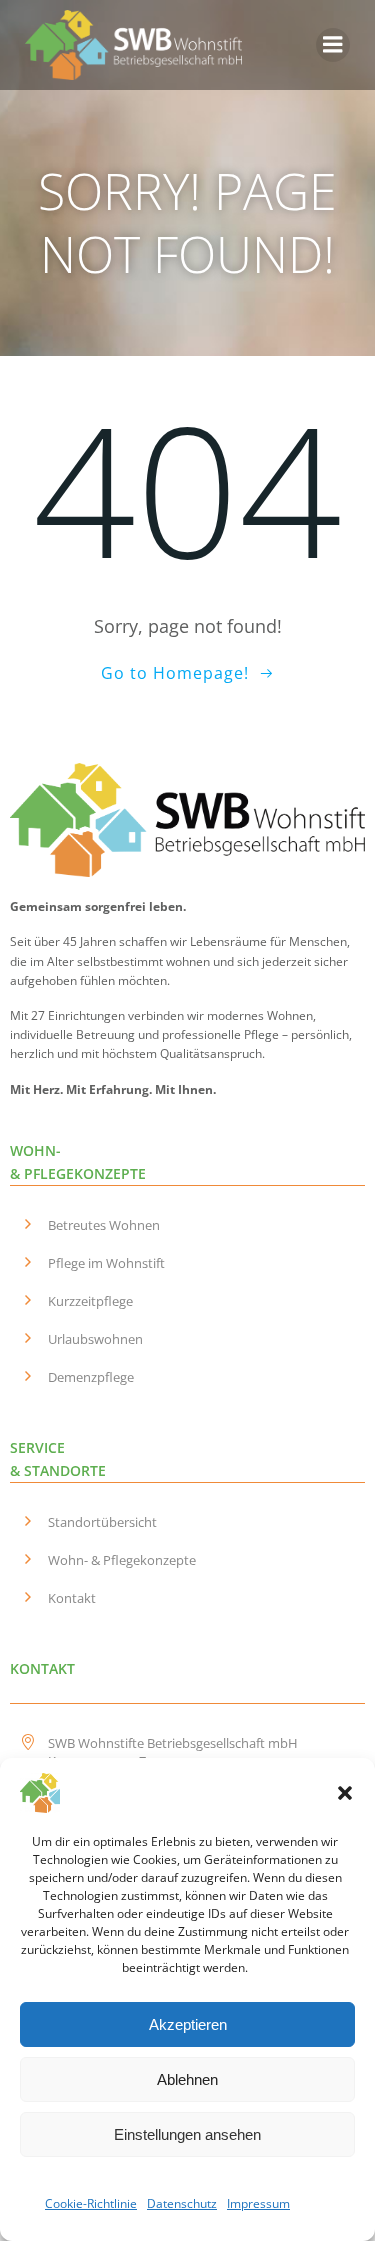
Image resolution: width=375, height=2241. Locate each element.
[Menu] (333, 45)
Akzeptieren (188, 2024)
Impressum (258, 2203)
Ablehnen (187, 2079)
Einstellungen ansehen (187, 2134)
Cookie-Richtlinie (91, 2203)
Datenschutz (182, 2203)
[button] (345, 1793)
